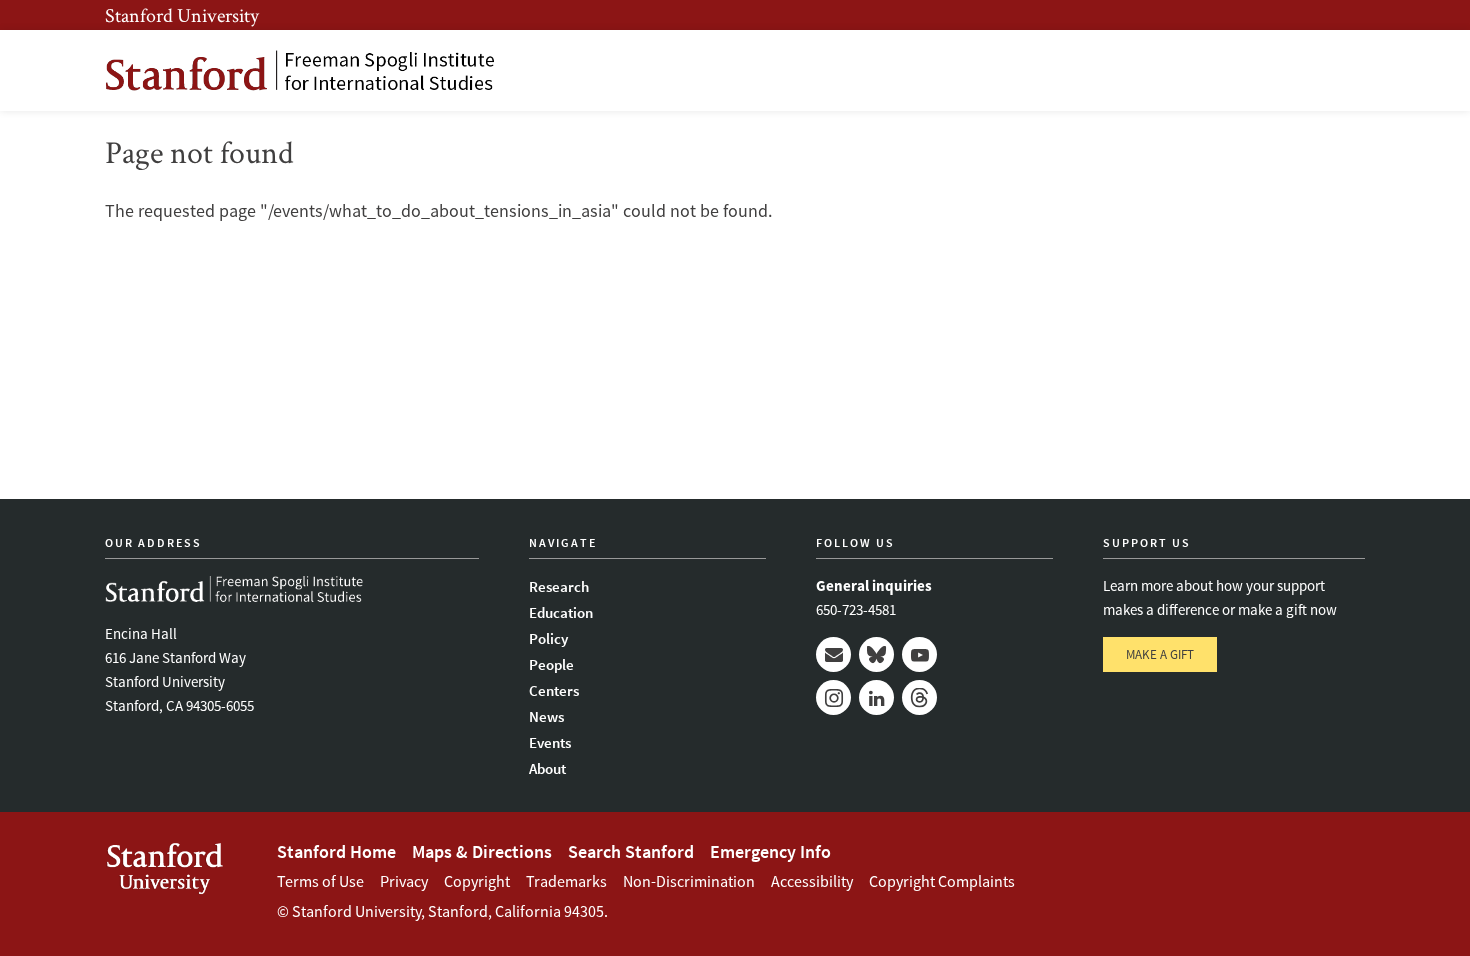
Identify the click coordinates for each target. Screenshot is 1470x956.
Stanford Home (336, 851)
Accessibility (812, 881)
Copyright (477, 881)
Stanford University (182, 15)
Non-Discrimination (689, 881)
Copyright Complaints (942, 881)
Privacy (404, 881)
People (551, 664)
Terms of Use (320, 881)
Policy (548, 638)
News (546, 716)
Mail (833, 654)
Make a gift (1160, 654)
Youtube (919, 654)
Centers (554, 690)
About (547, 768)
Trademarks (566, 881)
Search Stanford (631, 851)
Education (561, 612)
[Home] (300, 70)
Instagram (833, 697)
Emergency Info (770, 851)
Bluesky (876, 654)
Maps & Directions (482, 851)
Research (559, 586)
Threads (919, 697)
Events (550, 742)
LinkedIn (876, 697)
